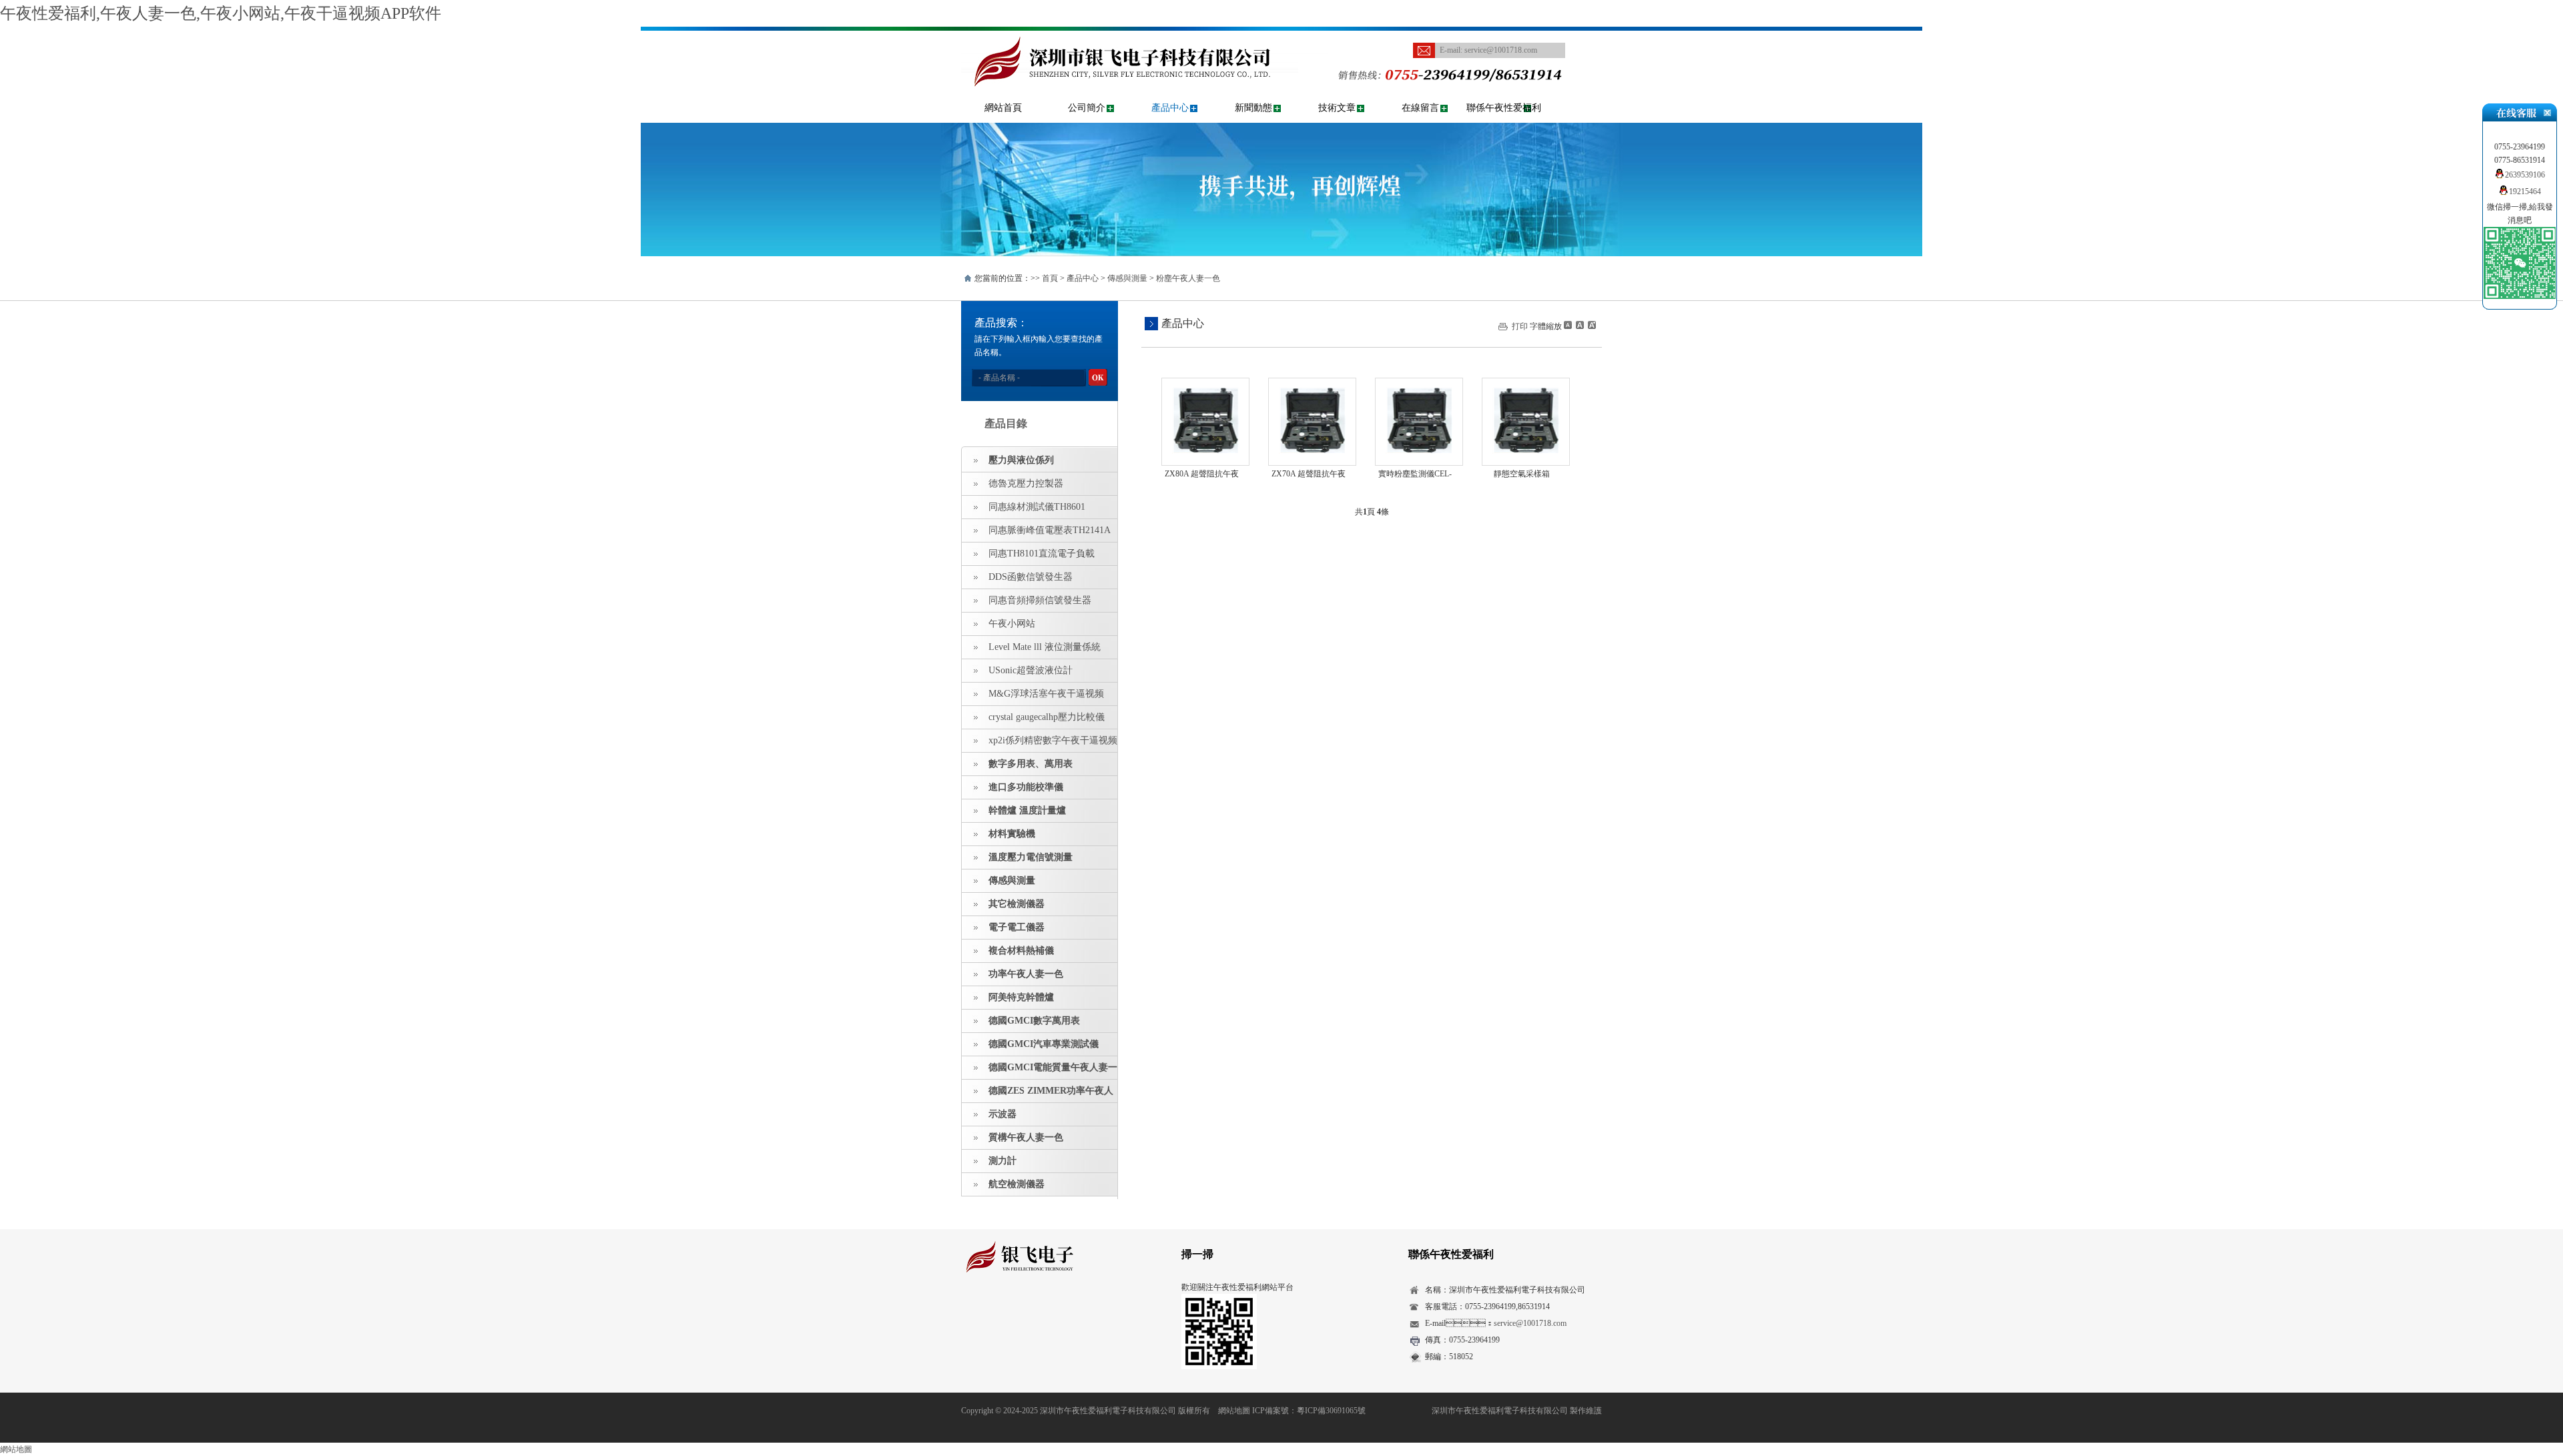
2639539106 (2525, 175)
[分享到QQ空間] (990, 1311)
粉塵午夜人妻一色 (1188, 278)
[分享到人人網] (1052, 1311)
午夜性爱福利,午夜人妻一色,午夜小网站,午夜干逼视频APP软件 (221, 13)
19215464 (2525, 192)
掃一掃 (1197, 1254)
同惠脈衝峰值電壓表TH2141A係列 (1036, 534)
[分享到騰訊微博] (1032, 1311)
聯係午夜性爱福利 (1504, 108)
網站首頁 (1003, 108)
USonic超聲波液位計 (1031, 670)
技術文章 (1337, 108)
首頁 (1050, 278)
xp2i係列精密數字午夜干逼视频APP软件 (1040, 744)
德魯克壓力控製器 (1026, 483)
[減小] (1568, 325)
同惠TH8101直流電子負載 (1042, 554)
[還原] (1579, 325)
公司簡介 (1087, 108)
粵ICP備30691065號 (1331, 1411)
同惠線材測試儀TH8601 (1037, 507)
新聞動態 (1253, 108)
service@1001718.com (1501, 50)
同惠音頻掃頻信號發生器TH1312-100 (1027, 604)
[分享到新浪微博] (1011, 1311)
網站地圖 (1234, 1411)
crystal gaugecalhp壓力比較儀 (1047, 717)
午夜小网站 (1012, 624)
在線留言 (1420, 108)
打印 (1520, 326)
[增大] (1591, 325)
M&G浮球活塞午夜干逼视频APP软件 (1033, 697)
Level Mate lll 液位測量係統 (1045, 647)
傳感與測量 (1127, 278)
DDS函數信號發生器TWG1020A (1017, 581)
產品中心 (1170, 108)
